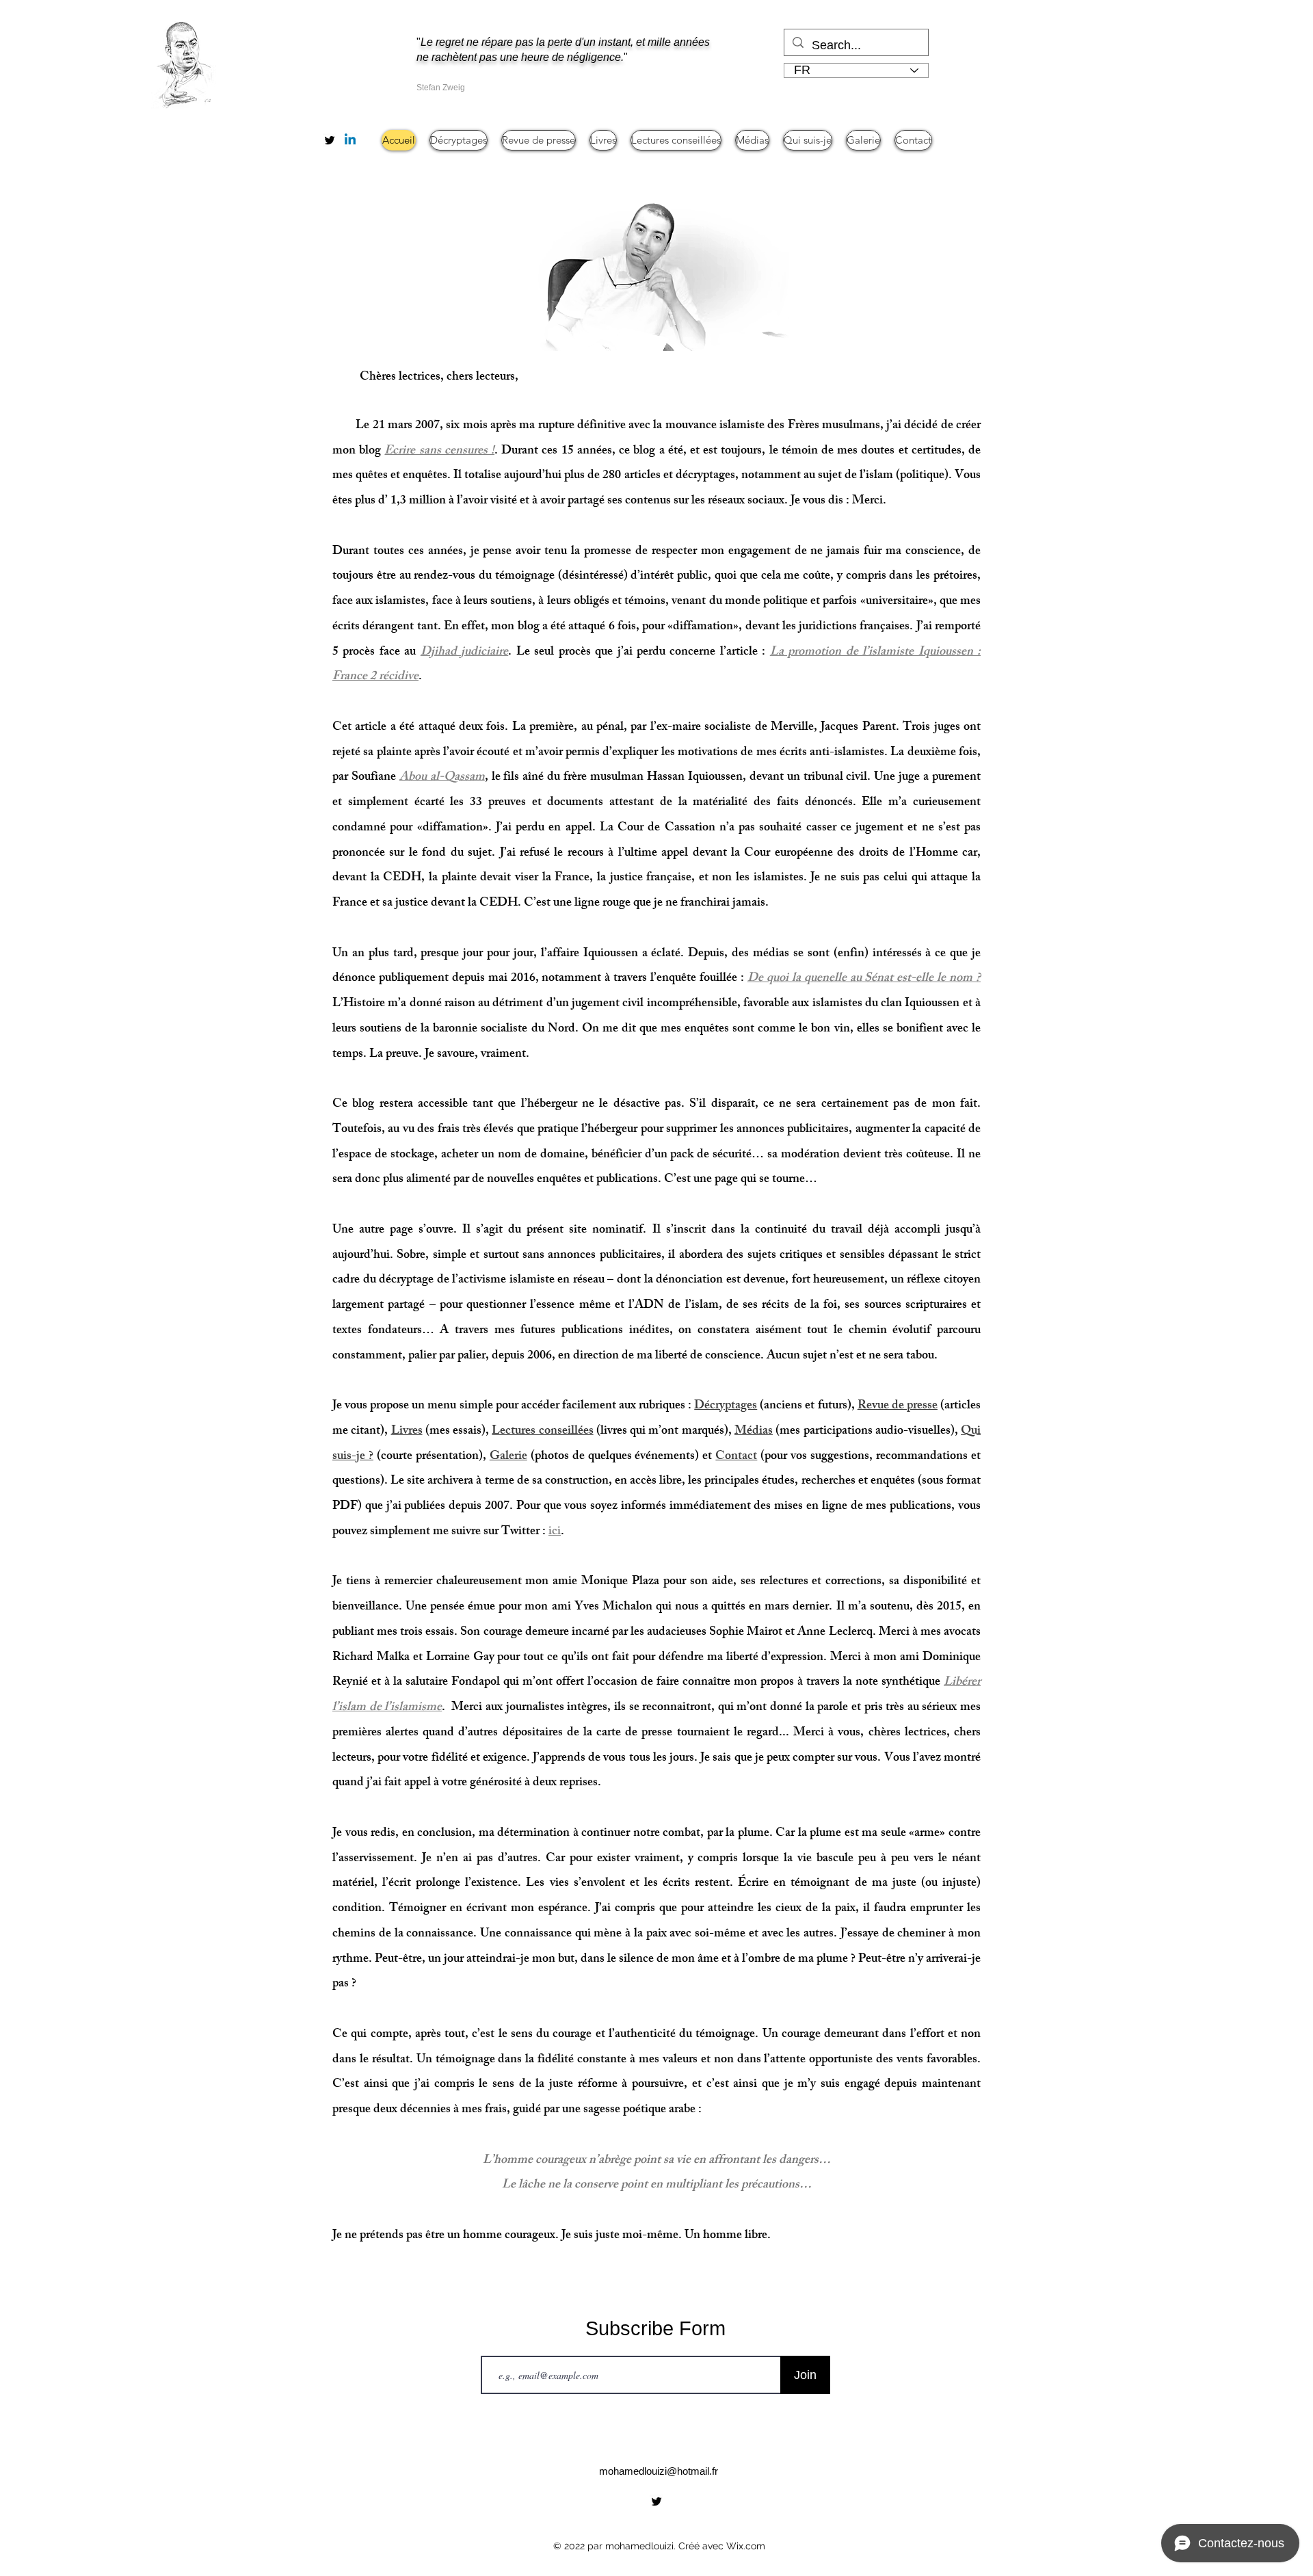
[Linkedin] (350, 140)
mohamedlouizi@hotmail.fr (659, 2471)
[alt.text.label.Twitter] (330, 140)
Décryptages (726, 1406)
